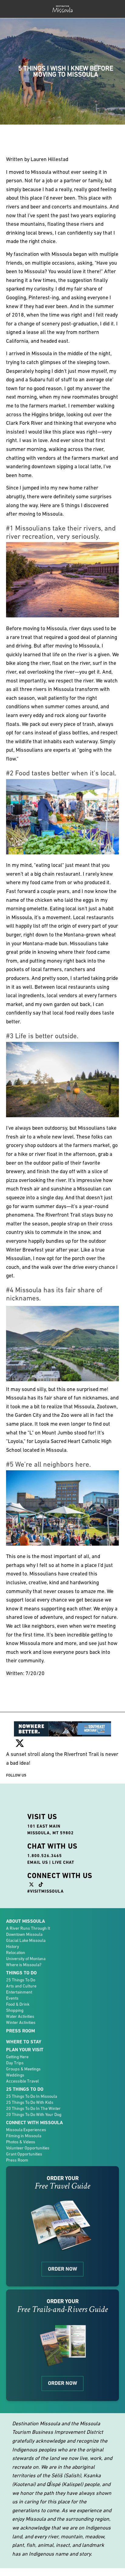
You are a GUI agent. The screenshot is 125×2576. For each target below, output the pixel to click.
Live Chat (63, 1862)
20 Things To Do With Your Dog (34, 2114)
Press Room (20, 2031)
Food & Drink (18, 2004)
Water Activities (20, 2016)
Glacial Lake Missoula (26, 1940)
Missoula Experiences (26, 2130)
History (13, 1946)
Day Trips (15, 2063)
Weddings (15, 2075)
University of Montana (26, 1959)
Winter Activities (21, 2022)
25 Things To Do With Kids (30, 2102)
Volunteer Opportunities (28, 2148)
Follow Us (16, 1775)
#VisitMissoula (46, 1891)
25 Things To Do (21, 1980)
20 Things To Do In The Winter (33, 2108)
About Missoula (25, 1921)
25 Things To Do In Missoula (32, 2096)
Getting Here (17, 2057)
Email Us (38, 1862)
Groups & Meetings (23, 2069)
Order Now (62, 2269)
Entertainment (19, 1992)
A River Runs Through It (28, 1928)
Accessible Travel (22, 2081)
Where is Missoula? (24, 1965)
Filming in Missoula (24, 2136)
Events (12, 1998)
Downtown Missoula (24, 1934)
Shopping (15, 2010)
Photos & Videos (21, 2142)
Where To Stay (24, 2042)
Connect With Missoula (34, 2123)
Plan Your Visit (25, 2050)
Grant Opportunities (24, 2154)
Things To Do (21, 1973)
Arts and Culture (21, 1986)
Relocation (16, 1953)
